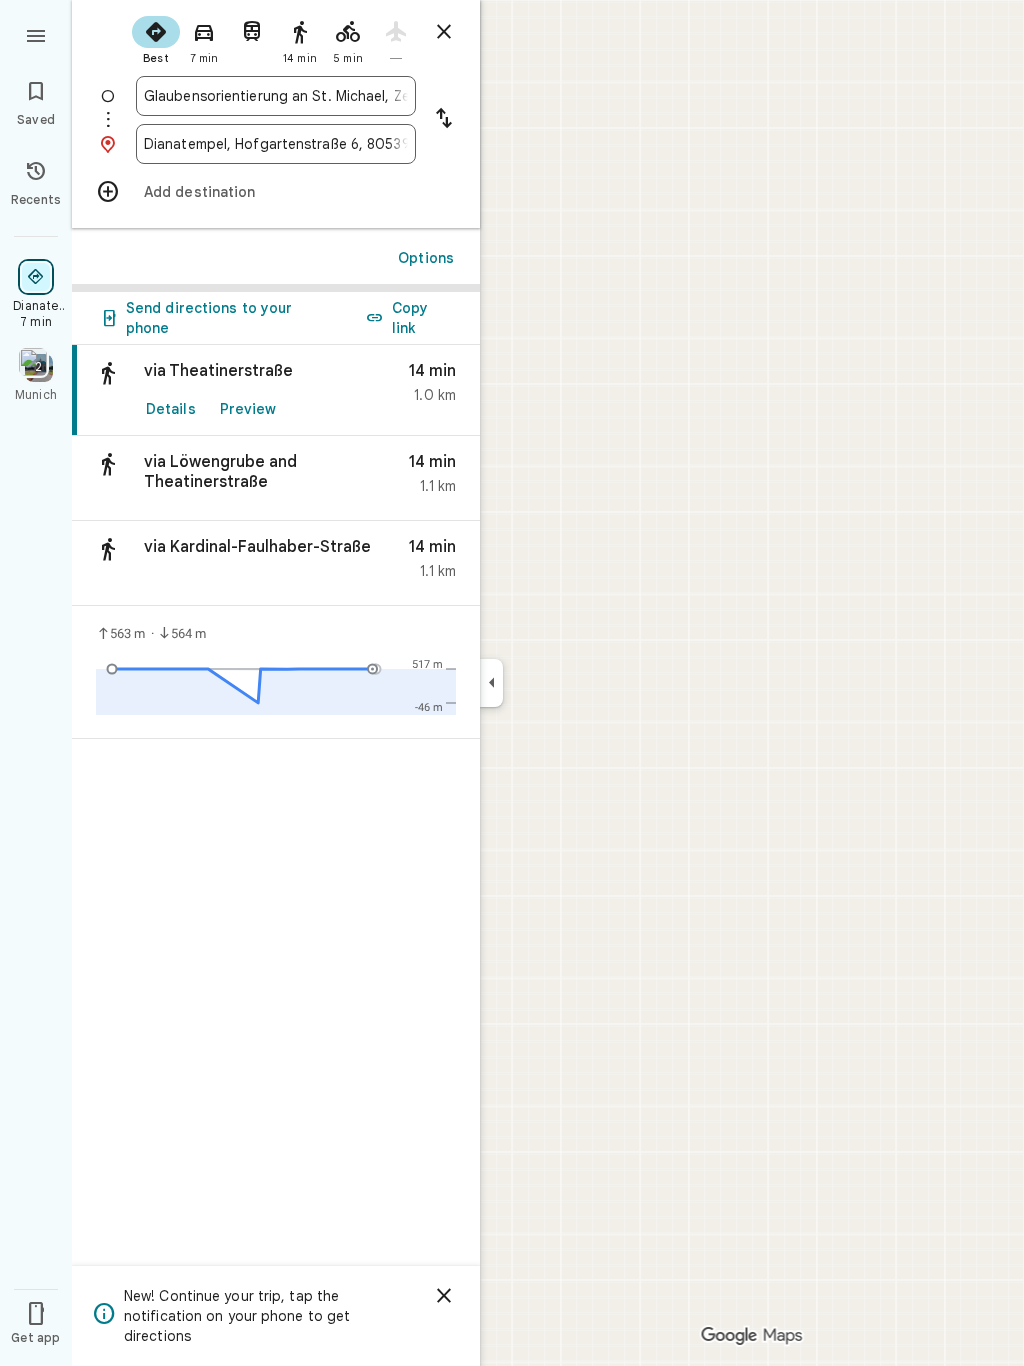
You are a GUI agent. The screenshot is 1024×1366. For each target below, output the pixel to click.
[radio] (156, 38)
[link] (276, 390)
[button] (276, 478)
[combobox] (276, 96)
